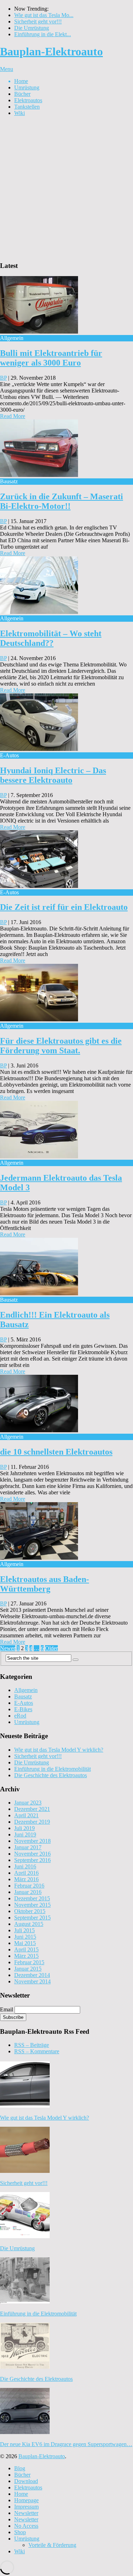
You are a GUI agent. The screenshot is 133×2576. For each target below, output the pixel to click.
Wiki (20, 113)
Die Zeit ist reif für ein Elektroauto (64, 907)
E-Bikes (23, 1709)
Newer (8, 1648)
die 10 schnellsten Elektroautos (56, 1452)
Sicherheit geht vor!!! (38, 21)
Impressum (26, 2507)
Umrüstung (27, 87)
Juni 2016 (25, 1866)
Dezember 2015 (32, 1898)
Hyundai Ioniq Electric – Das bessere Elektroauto (53, 775)
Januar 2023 (28, 1803)
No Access (26, 2526)
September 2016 (32, 1860)
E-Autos (24, 1703)
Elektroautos (28, 100)
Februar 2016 (29, 1886)
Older (51, 1648)
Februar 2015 (29, 1962)
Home (21, 81)
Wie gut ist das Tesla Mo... (44, 15)
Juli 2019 (24, 1828)
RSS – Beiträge (32, 2045)
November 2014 (32, 1981)
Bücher (22, 94)
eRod (20, 1716)
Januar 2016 (28, 1892)
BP (3, 378)
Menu (7, 69)
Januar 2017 (28, 1847)
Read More (13, 416)
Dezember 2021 (32, 1809)
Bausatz (23, 1696)
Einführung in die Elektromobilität (52, 1769)
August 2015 (29, 1924)
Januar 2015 (28, 1969)
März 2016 (26, 1879)
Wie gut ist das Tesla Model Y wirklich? (59, 1750)
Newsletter (26, 2513)
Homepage (26, 2500)
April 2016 (26, 1873)
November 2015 (32, 1905)
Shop (20, 2532)
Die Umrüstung (32, 28)
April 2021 (26, 1815)
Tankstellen (27, 107)
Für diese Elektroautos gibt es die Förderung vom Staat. (61, 1046)
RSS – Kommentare (37, 2051)
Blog (20, 2468)
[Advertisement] (66, 189)
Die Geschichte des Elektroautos (51, 1775)
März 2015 (26, 1956)
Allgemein (26, 1690)
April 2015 (26, 1949)
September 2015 (32, 1918)
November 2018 (32, 1841)
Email (7, 2009)
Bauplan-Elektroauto (51, 51)
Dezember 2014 (32, 1975)
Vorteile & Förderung (52, 2545)
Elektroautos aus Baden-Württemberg (45, 1584)
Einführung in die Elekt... (43, 34)
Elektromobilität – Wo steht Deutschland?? (51, 638)
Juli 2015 (24, 1930)
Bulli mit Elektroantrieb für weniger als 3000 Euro (51, 358)
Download (26, 2481)
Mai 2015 (25, 1943)
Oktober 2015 (30, 1911)
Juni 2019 (25, 1834)
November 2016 (32, 1854)
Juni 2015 (25, 1937)
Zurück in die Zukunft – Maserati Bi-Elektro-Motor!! (62, 501)
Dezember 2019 (32, 1822)
